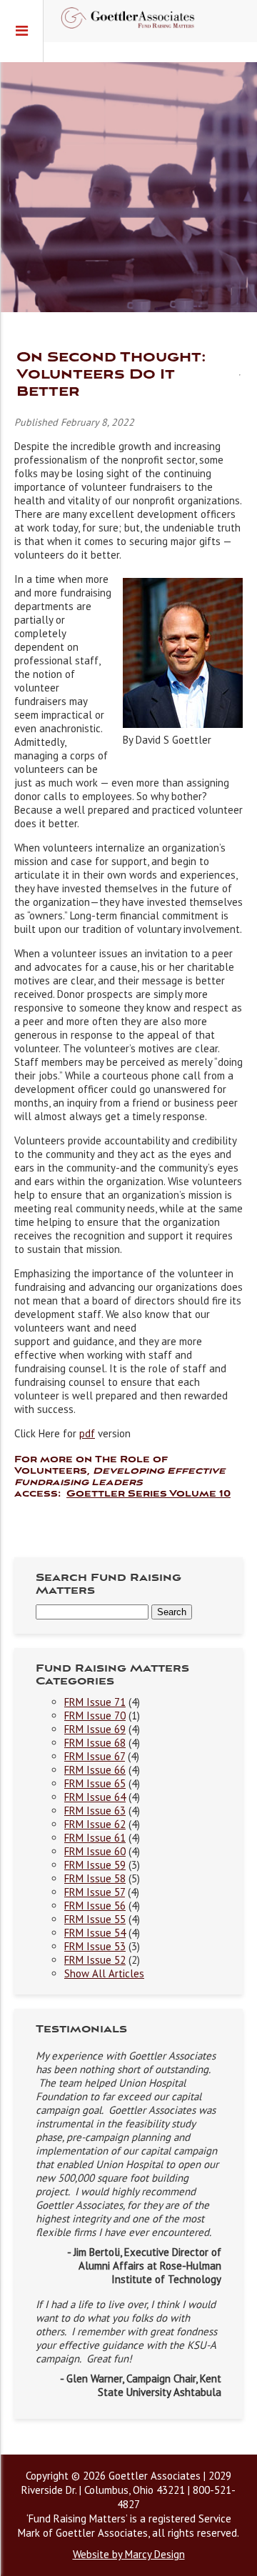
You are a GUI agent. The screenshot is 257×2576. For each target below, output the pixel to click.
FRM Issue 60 (95, 1851)
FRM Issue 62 (95, 1824)
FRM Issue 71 (95, 1702)
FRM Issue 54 (95, 1933)
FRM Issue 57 (95, 1892)
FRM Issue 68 (95, 1743)
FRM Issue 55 (95, 1919)
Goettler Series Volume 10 (148, 1494)
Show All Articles (104, 1973)
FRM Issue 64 (95, 1797)
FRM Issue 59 (95, 1865)
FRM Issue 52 (95, 1960)
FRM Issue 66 (95, 1770)
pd (85, 1433)
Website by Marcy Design (129, 2554)
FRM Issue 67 (95, 1756)
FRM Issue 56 (95, 1906)
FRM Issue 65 (95, 1783)
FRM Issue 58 (95, 1878)
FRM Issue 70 (95, 1716)
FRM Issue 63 (95, 1811)
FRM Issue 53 (95, 1946)
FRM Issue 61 (95, 1838)
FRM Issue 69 (95, 1729)
